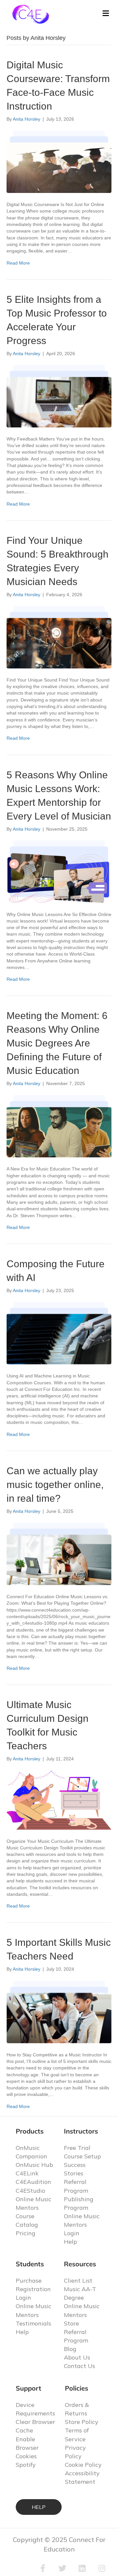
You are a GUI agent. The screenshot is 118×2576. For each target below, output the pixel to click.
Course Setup (82, 2156)
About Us (77, 2357)
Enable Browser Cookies (27, 2448)
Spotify (26, 2465)
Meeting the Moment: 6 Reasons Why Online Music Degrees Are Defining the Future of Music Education (57, 1043)
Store (71, 2323)
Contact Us (79, 2366)
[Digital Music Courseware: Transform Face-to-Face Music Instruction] (59, 162)
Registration (33, 2289)
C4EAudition (33, 2182)
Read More (18, 263)
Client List (78, 2281)
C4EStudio (30, 2191)
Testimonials (33, 2323)
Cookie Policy (83, 2465)
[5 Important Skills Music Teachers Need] (59, 2012)
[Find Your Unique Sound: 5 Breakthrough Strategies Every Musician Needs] (59, 637)
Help (70, 2242)
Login (72, 2233)
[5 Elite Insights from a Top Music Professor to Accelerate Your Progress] (59, 396)
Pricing (26, 2233)
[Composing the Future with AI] (59, 1333)
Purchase (29, 2281)
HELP (39, 2507)
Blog (70, 2349)
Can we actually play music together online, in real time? (55, 1485)
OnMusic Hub (34, 2165)
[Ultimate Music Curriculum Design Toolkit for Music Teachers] (59, 1800)
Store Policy (82, 2422)
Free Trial (77, 2148)
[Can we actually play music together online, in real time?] (59, 1553)
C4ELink (27, 2173)
